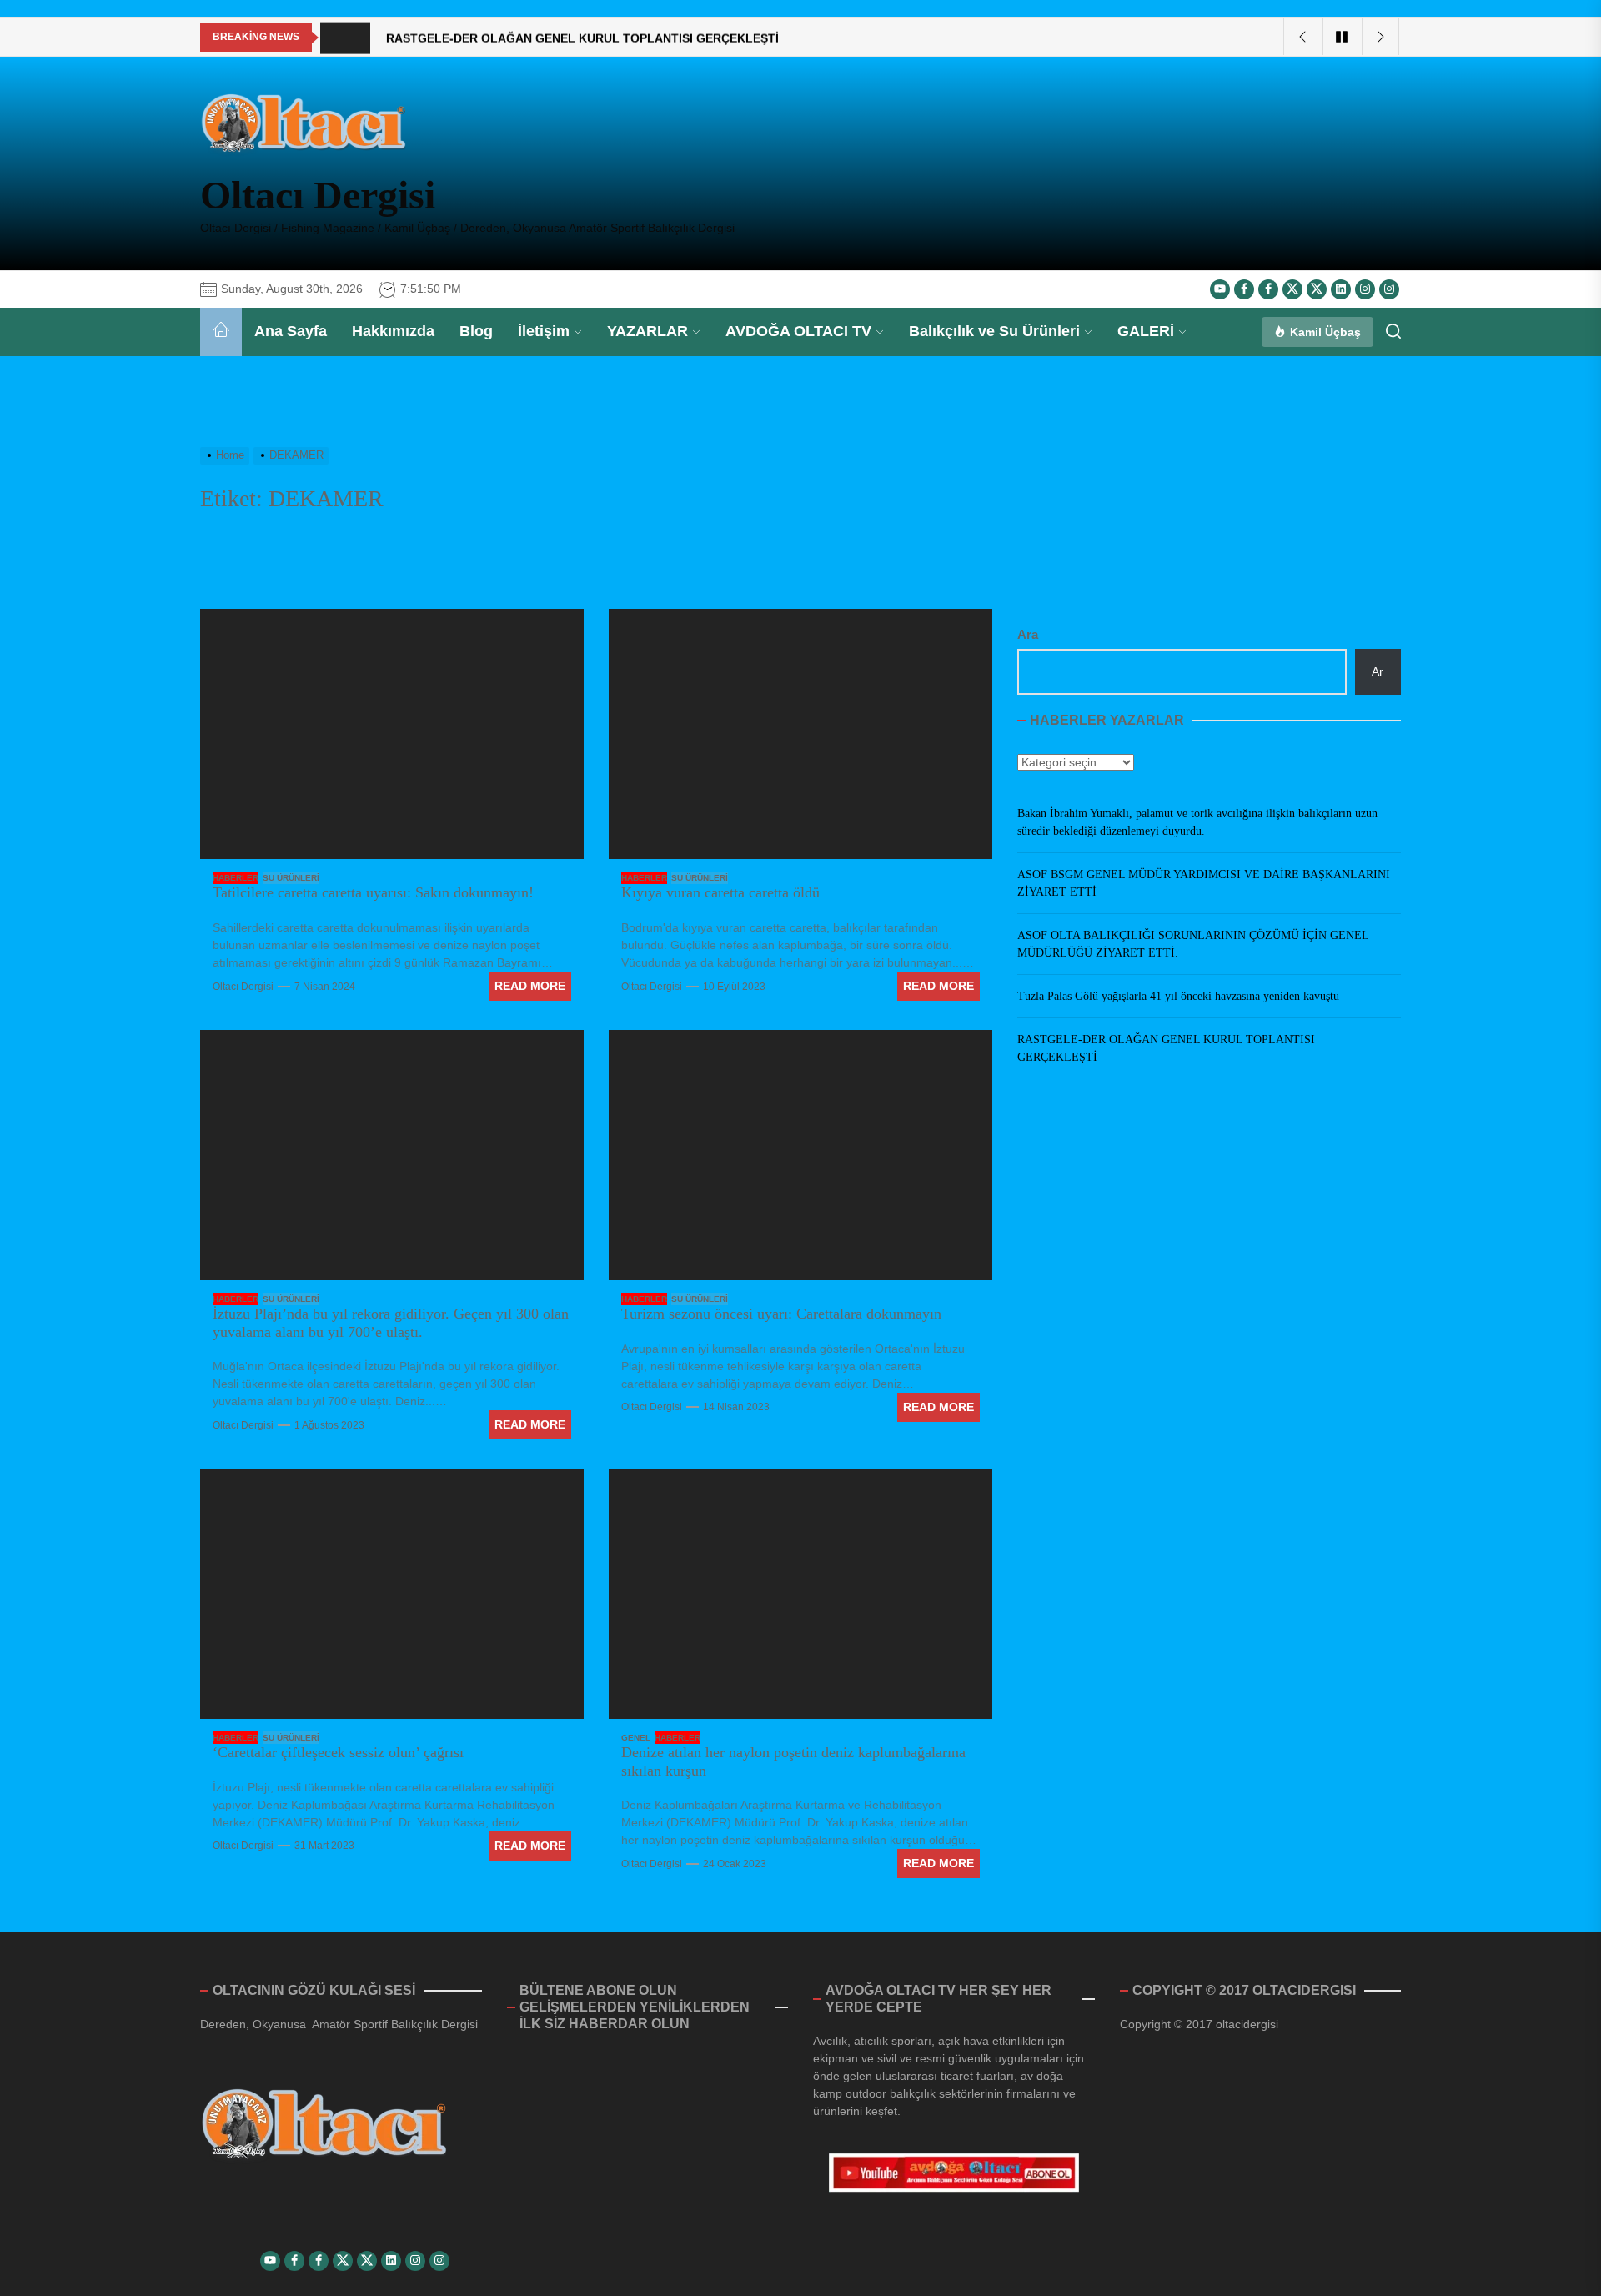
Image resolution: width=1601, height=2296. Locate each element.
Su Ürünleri (291, 878)
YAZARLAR (647, 331)
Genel (636, 1738)
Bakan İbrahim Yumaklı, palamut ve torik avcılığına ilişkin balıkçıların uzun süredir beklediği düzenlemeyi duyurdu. (1197, 822)
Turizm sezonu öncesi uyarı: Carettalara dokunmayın (781, 1314)
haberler (236, 878)
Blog (476, 331)
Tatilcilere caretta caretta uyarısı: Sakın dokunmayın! (373, 892)
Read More (530, 986)
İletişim (544, 331)
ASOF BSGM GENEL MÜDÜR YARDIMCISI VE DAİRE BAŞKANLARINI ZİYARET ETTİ (1204, 883)
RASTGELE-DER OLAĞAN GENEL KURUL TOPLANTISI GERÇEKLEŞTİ (1166, 1048)
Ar (1378, 671)
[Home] (221, 332)
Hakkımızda (393, 331)
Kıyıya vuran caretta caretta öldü (720, 892)
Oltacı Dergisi (318, 195)
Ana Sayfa (291, 331)
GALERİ (1146, 331)
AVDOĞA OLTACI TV (798, 331)
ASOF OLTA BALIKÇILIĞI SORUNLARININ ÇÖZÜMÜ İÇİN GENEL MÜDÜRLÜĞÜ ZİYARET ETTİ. (1193, 944)
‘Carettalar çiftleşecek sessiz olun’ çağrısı (338, 1752)
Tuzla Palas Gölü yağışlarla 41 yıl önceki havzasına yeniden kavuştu (1178, 996)
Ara (1028, 634)
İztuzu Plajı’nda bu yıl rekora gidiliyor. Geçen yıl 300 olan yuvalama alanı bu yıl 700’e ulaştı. (391, 1323)
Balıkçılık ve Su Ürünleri (994, 331)
